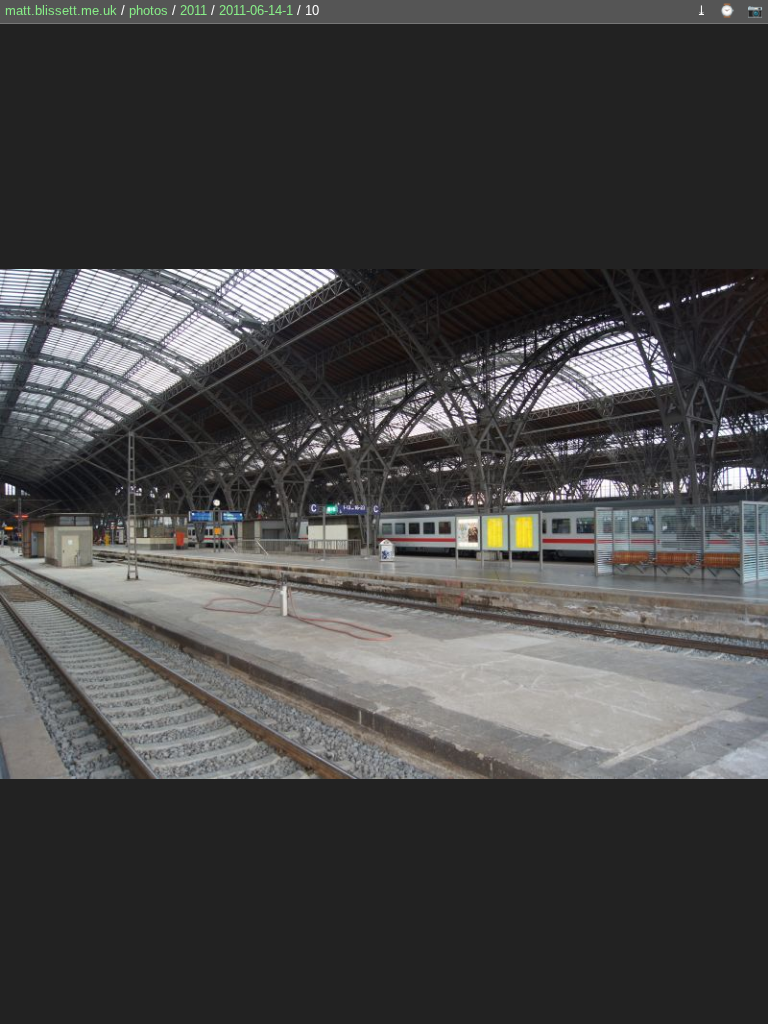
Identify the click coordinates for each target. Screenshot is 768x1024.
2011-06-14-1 (256, 10)
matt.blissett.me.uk (61, 10)
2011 (193, 10)
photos (148, 10)
